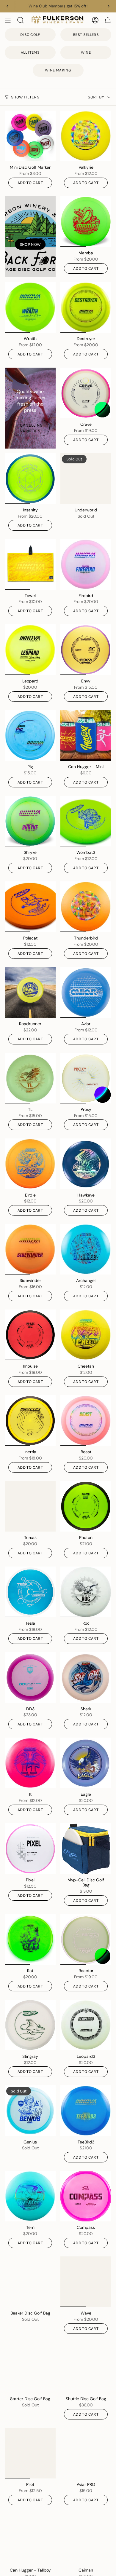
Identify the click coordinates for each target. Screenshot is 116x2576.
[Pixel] (30, 1849)
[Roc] (86, 1592)
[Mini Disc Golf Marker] (30, 136)
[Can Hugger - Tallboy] (30, 2539)
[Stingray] (30, 2025)
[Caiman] (86, 2539)
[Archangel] (86, 1249)
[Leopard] (30, 650)
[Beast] (86, 1421)
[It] (30, 1763)
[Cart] (108, 20)
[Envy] (86, 650)
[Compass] (86, 2196)
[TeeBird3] (86, 2111)
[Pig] (30, 735)
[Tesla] (30, 1592)
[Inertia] (30, 1421)
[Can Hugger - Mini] (86, 735)
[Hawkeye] (86, 1164)
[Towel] (30, 564)
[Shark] (86, 1678)
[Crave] (86, 393)
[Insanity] (30, 479)
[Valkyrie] (86, 136)
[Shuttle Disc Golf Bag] (86, 2367)
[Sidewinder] (30, 1249)
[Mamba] (86, 222)
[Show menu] (8, 20)
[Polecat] (30, 907)
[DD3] (30, 1678)
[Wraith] (30, 307)
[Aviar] (86, 992)
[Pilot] (30, 2453)
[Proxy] (86, 1078)
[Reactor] (86, 1939)
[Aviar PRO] (86, 2453)
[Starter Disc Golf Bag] (30, 2367)
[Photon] (86, 1506)
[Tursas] (30, 1506)
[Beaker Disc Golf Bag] (30, 2282)
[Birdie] (30, 1164)
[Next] (109, 6)
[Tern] (30, 2196)
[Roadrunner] (30, 992)
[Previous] (7, 6)
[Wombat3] (86, 821)
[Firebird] (86, 564)
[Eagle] (86, 1763)
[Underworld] (86, 479)
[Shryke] (30, 821)
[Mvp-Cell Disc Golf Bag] (86, 1849)
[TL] (30, 1078)
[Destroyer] (86, 307)
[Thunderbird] (86, 907)
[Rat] (30, 1939)
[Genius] (30, 2111)
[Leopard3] (86, 2025)
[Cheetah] (86, 1335)
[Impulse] (30, 1335)
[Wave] (86, 2282)
